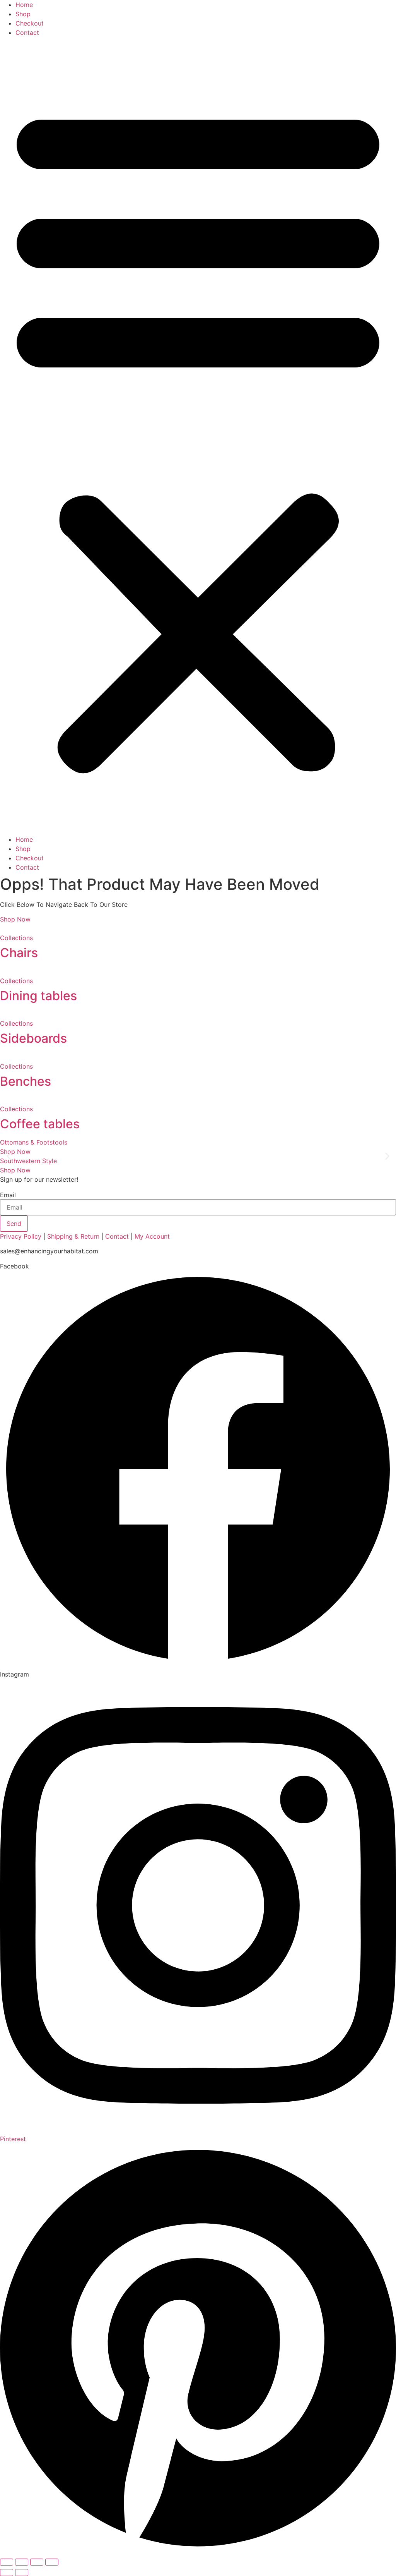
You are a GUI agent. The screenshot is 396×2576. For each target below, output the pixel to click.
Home (24, 5)
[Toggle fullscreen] (22, 2562)
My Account (152, 1236)
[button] (198, 436)
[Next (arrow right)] (22, 2573)
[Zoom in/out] (7, 2562)
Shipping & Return (73, 1236)
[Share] (37, 2562)
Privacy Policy (21, 1236)
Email (8, 1195)
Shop (23, 14)
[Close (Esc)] (52, 2562)
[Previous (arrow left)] (7, 2573)
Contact (27, 33)
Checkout (30, 23)
